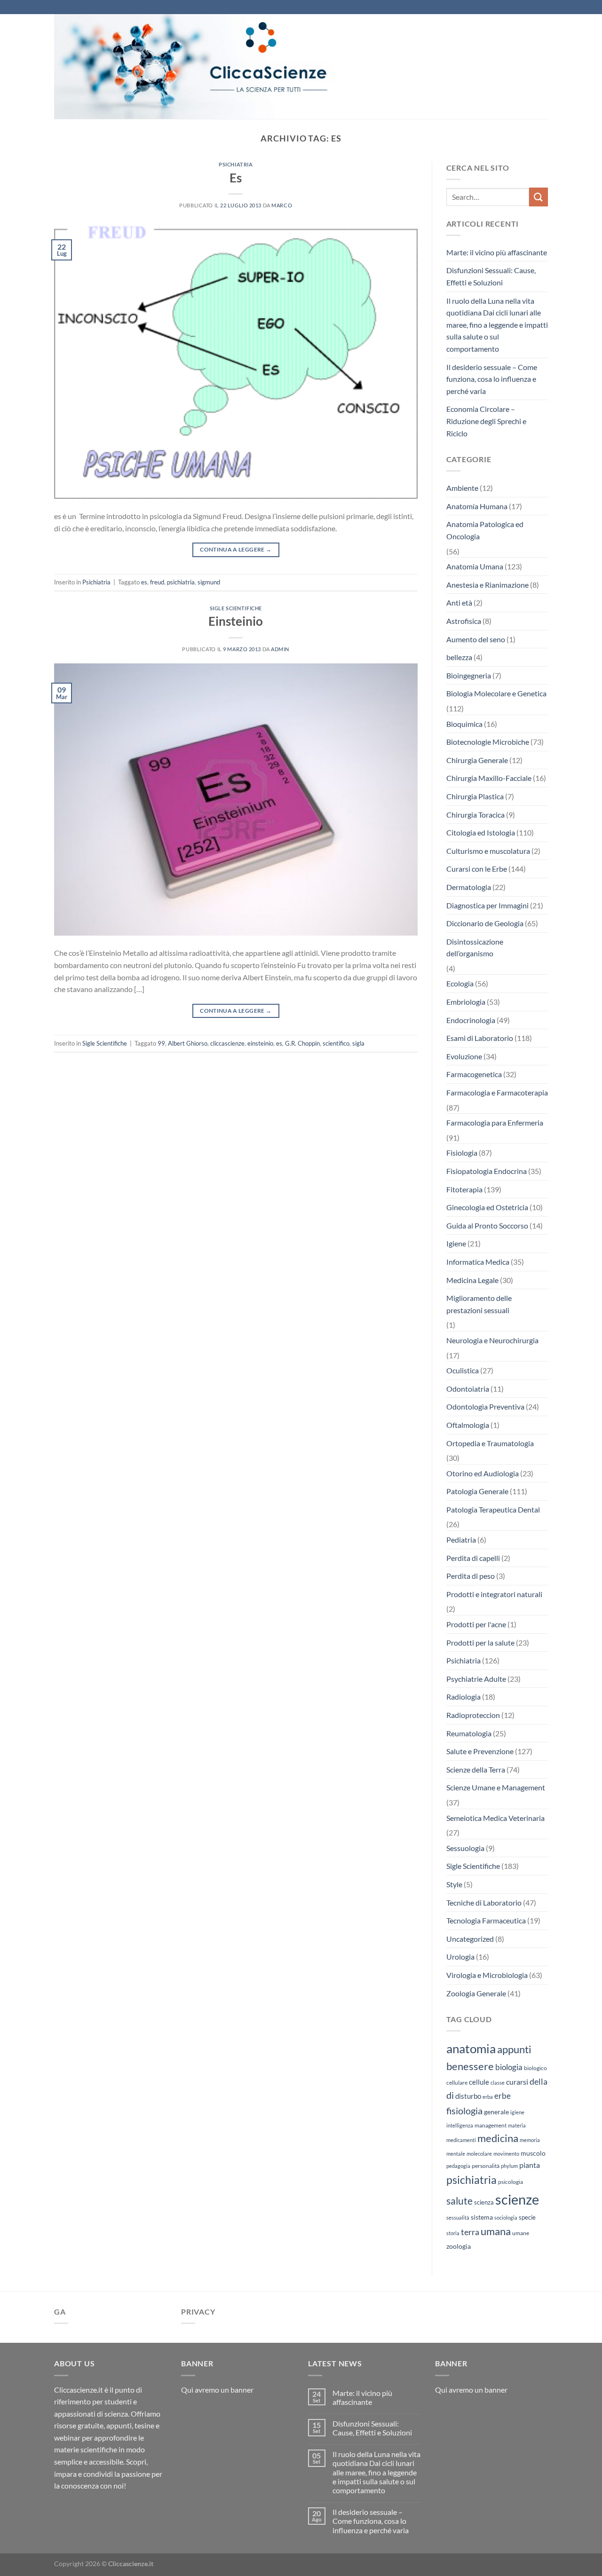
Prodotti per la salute (480, 1642)
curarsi (517, 2082)
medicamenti (461, 2140)
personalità (486, 2166)
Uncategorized (470, 1939)
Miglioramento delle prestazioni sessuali (479, 1304)
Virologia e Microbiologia (487, 1975)
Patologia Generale (477, 1491)
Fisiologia (462, 1153)
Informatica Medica (478, 1262)
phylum (509, 2166)
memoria (530, 2140)
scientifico (336, 1043)
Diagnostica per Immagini (487, 905)
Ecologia (460, 983)
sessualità (458, 2218)
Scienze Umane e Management (496, 1787)
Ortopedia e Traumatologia (490, 1443)
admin (280, 649)
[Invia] (539, 197)
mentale (456, 2154)
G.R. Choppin (302, 1043)
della (539, 2081)
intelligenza (460, 2125)
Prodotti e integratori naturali (494, 1594)
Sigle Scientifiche (236, 608)
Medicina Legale (472, 1280)
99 (161, 1043)
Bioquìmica (464, 724)
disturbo (468, 2096)
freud (157, 582)
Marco (282, 205)
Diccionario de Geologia (485, 923)
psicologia (511, 2182)
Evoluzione (464, 1056)
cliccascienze (227, 1043)
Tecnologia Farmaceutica (486, 1920)
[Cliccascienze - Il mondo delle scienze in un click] (219, 67)
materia (517, 2125)
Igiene (456, 1243)
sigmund (209, 582)
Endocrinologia (471, 1020)
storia (453, 2233)
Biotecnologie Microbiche (488, 742)
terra (470, 2232)
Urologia (460, 1957)
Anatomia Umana (475, 566)
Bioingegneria (469, 675)
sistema (482, 2217)
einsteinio (260, 1043)
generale (496, 2112)
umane (521, 2233)
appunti (514, 2049)
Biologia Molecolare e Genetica (496, 693)
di (450, 2095)
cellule (479, 2082)
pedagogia (458, 2166)
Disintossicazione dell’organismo (475, 948)
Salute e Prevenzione (480, 1751)
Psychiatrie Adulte (476, 1679)
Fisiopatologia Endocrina (487, 1171)
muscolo (533, 2153)
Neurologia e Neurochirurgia (492, 1340)
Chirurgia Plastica (475, 796)
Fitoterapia (464, 1189)
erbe (503, 2096)
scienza (484, 2202)
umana (496, 2231)
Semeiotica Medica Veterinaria (495, 1818)
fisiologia (464, 2111)
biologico (535, 2068)
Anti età (459, 603)
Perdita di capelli (473, 1558)
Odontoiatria (468, 1389)
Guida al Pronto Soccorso (487, 1225)
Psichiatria (236, 164)
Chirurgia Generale (477, 760)
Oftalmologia (468, 1425)
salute (459, 2201)
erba (488, 2097)
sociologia (506, 2218)
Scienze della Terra (476, 1769)
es (144, 582)
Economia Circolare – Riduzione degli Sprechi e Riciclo (486, 421)
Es (236, 178)
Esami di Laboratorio (480, 1038)
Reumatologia (469, 1733)
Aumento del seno (476, 639)
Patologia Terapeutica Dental (493, 1509)
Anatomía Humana (477, 506)
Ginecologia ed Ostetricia (487, 1207)
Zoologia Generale (476, 1993)
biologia (509, 2067)
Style (454, 1884)
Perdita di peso (471, 1576)
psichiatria (181, 582)
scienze (517, 2199)
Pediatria (461, 1540)
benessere (470, 2066)
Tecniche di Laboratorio (484, 1902)
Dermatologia (469, 887)
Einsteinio (236, 621)
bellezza (459, 657)
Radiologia (463, 1697)
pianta (530, 2165)
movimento (506, 2154)
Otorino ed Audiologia (483, 1473)
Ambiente (462, 488)
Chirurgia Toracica (475, 815)
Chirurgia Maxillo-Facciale (489, 778)
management (491, 2125)
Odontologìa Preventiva (485, 1406)
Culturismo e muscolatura (488, 851)
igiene (517, 2112)
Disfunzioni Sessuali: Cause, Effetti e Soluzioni (491, 276)
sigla (358, 1043)
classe (498, 2083)
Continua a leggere (236, 549)
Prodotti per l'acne (476, 1624)
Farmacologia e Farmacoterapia (497, 1092)
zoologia (459, 2246)
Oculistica (463, 1370)
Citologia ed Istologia (481, 832)
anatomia (471, 2048)
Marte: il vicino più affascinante (497, 252)
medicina (498, 2138)
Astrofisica (464, 621)
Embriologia (466, 1002)
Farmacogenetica (474, 1074)
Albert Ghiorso (188, 1043)
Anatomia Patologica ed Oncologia (485, 530)
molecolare (479, 2154)
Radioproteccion (473, 1715)
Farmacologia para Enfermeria (495, 1123)
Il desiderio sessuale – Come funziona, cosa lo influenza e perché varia (492, 379)
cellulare (457, 2083)
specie (527, 2217)
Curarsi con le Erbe (477, 869)
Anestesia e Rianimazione (487, 585)
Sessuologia (465, 1848)
